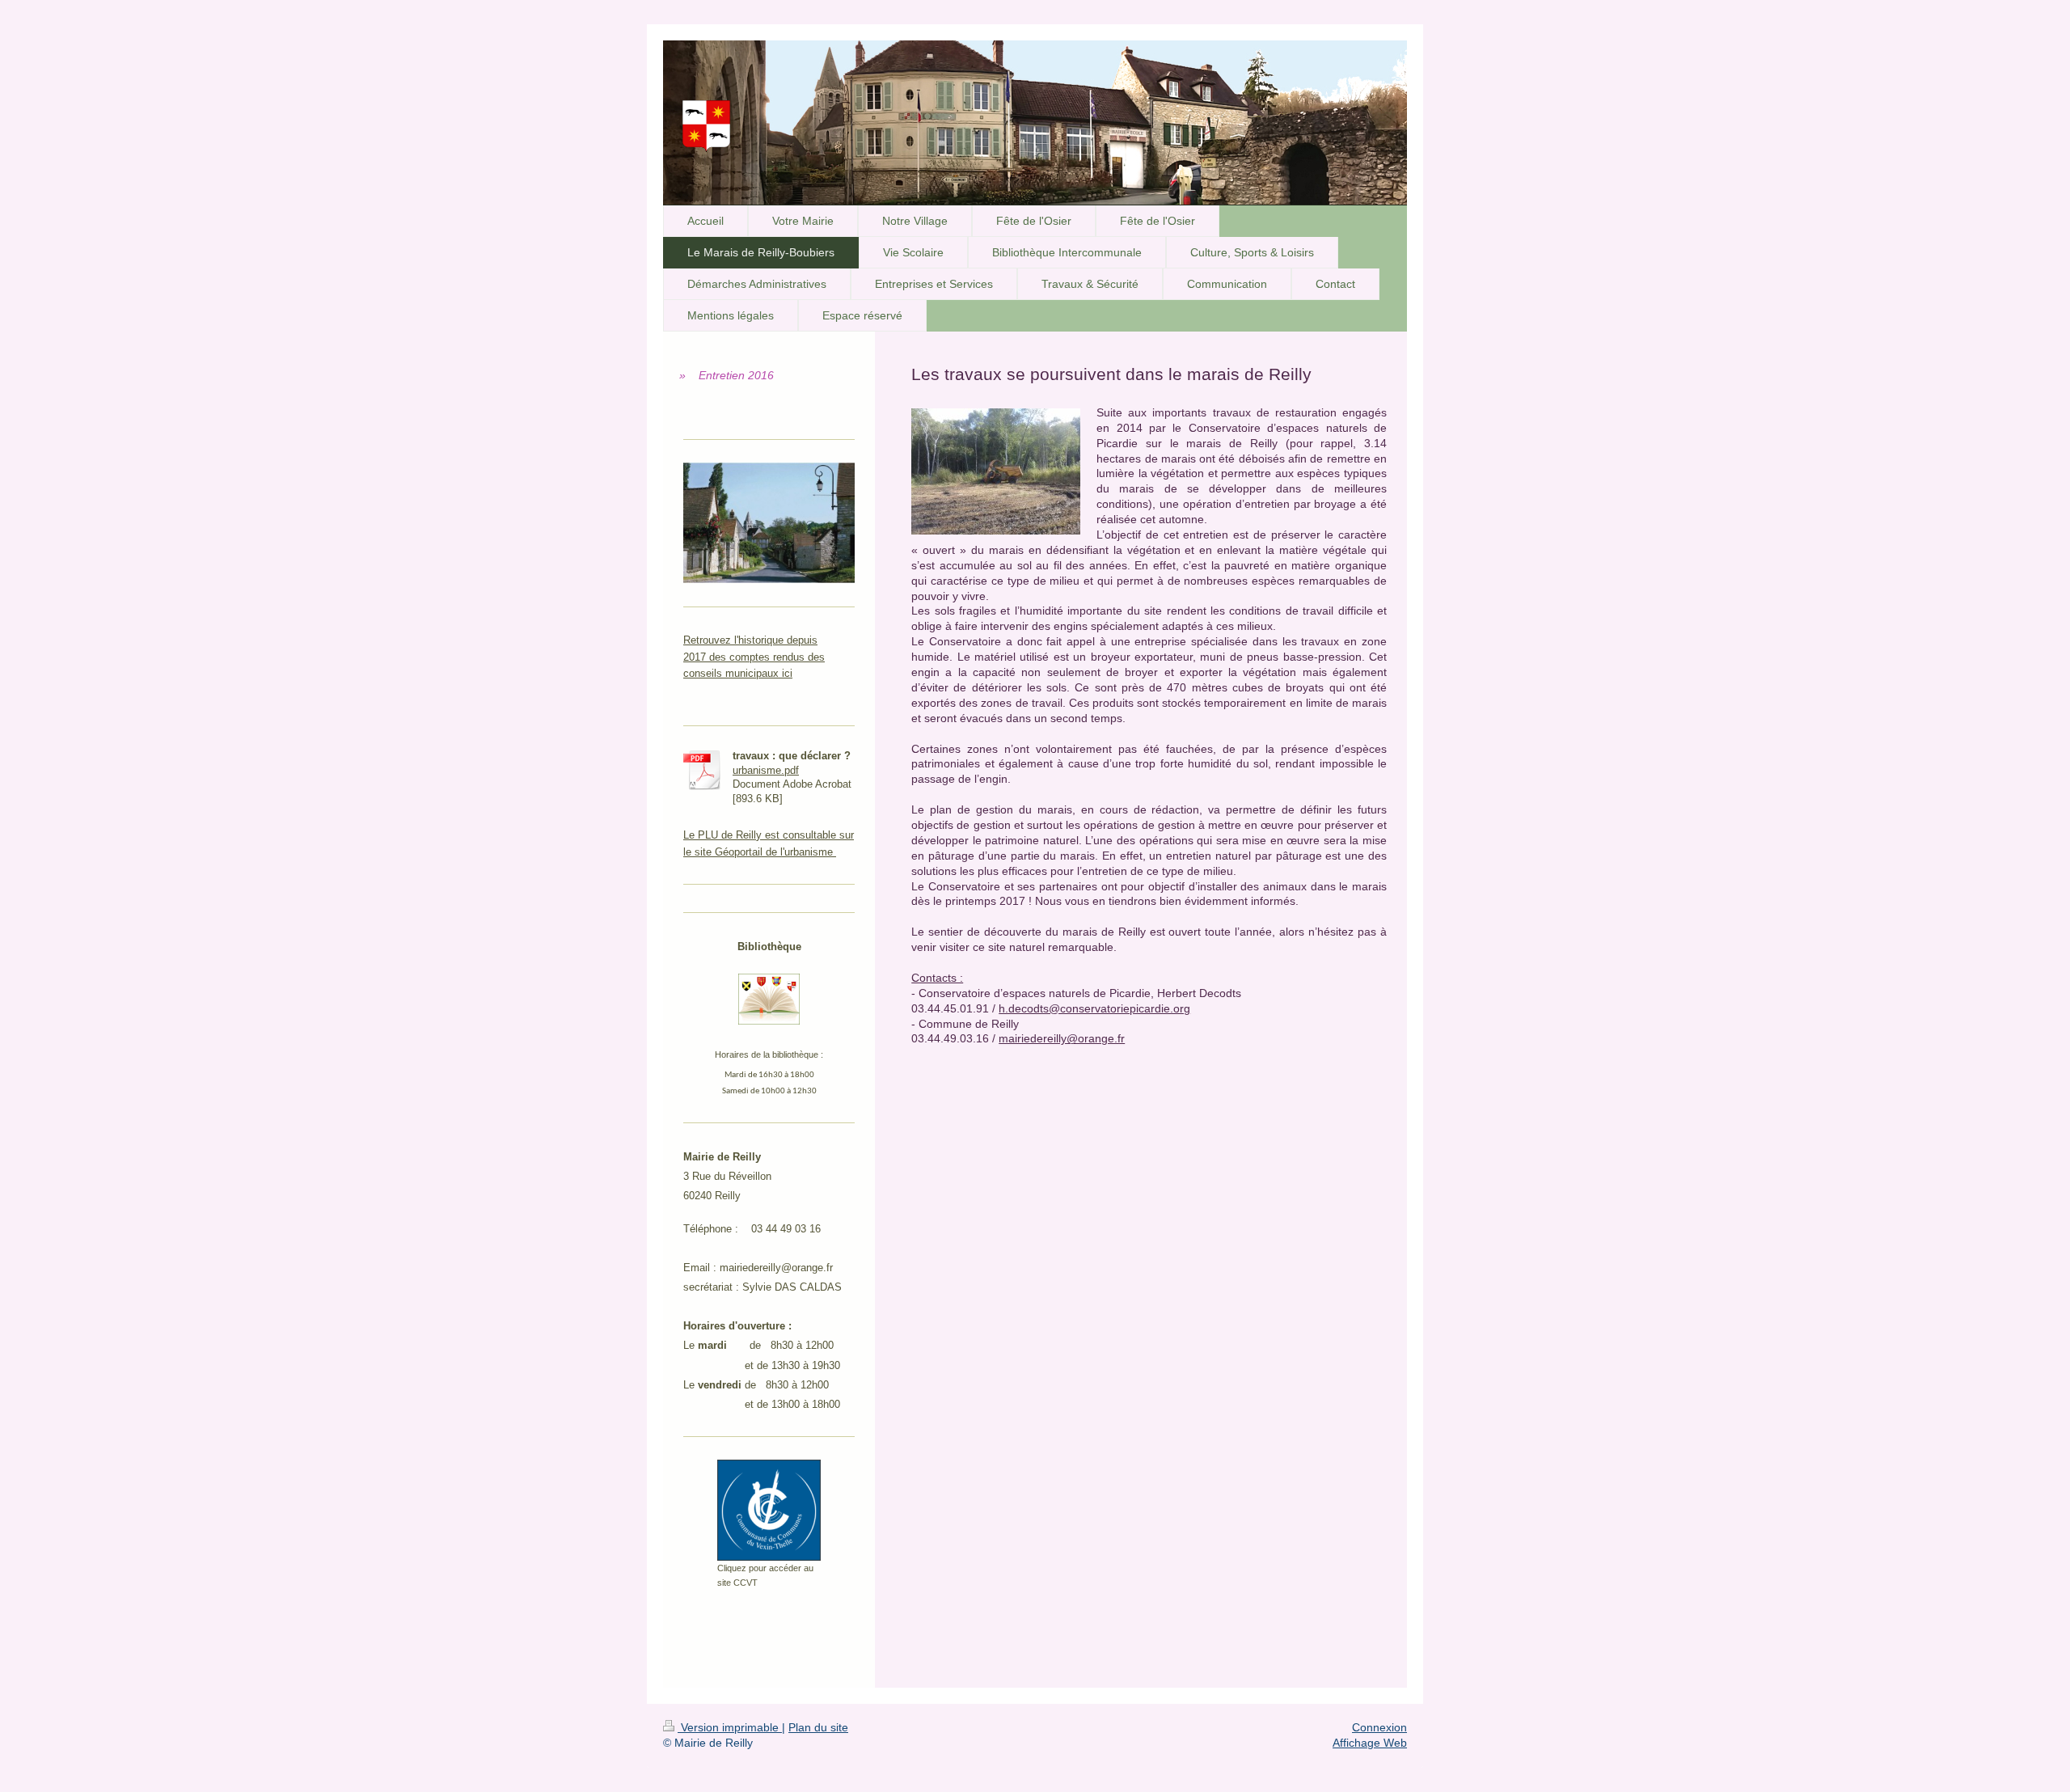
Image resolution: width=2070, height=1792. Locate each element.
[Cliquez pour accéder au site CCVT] (769, 1510)
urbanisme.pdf (766, 770)
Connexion (1379, 1727)
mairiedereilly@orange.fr (1062, 1038)
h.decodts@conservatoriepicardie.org (1094, 1008)
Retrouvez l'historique (735, 640)
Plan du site (818, 1727)
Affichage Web (1370, 1743)
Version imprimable (730, 1727)
